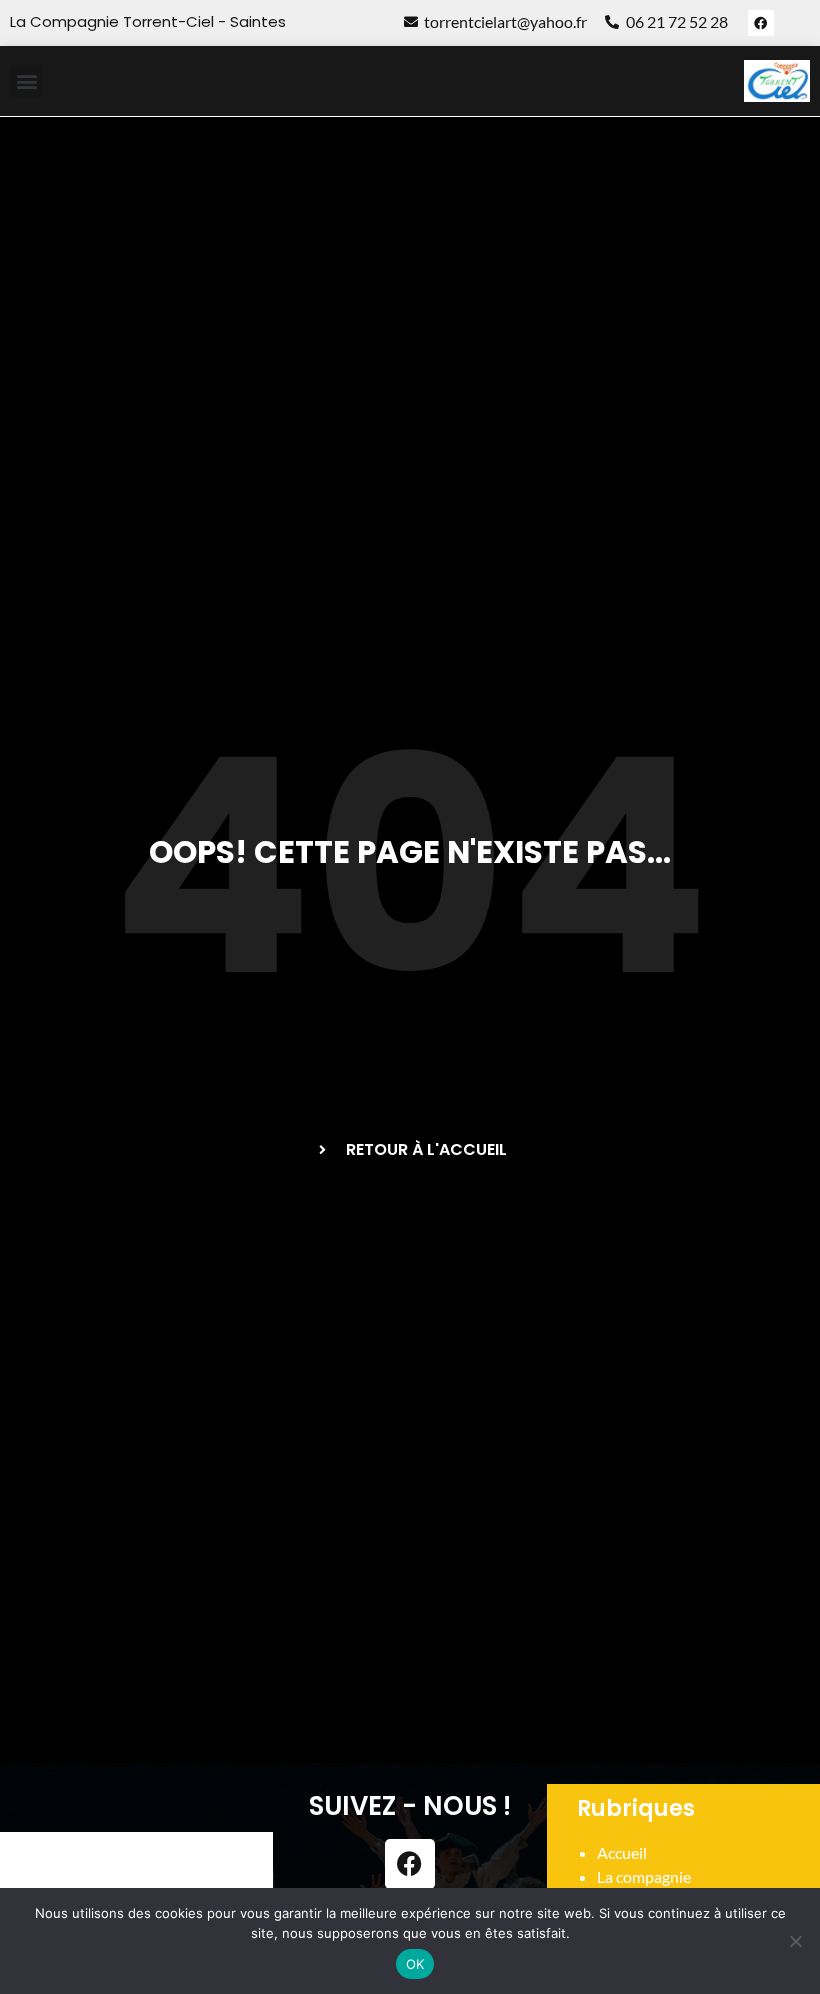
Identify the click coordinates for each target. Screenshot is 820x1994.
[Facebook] (761, 23)
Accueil (622, 1852)
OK (415, 1964)
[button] (26, 81)
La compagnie (644, 1876)
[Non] (795, 1941)
